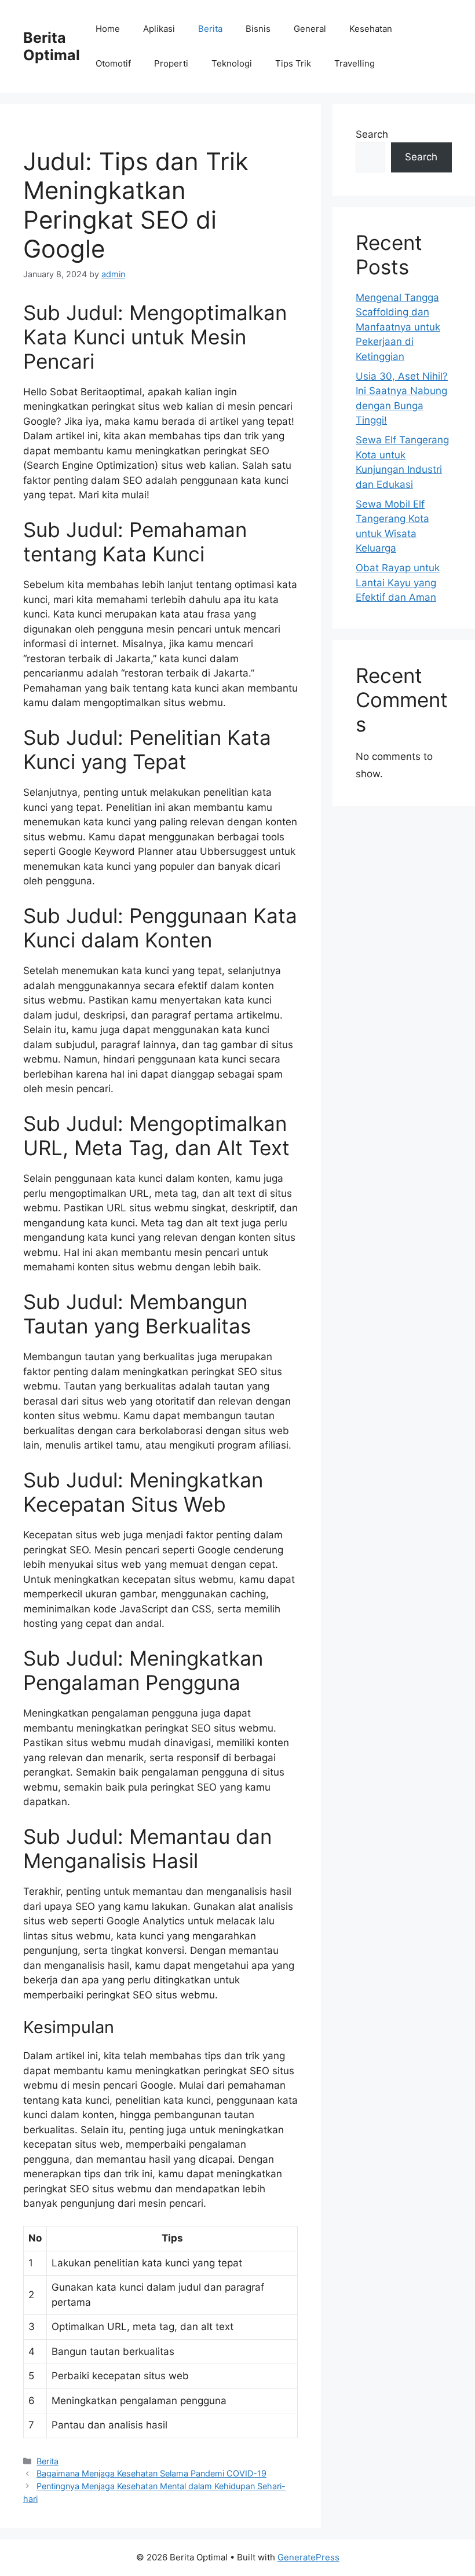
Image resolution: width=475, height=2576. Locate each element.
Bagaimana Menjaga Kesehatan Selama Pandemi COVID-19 (151, 2473)
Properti (171, 63)
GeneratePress (308, 2557)
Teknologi (232, 63)
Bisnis (258, 29)
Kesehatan (371, 29)
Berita (210, 29)
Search (372, 134)
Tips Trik (293, 63)
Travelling (355, 63)
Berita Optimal (52, 46)
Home (108, 29)
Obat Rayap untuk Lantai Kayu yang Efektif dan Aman (398, 583)
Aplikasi (159, 29)
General (310, 29)
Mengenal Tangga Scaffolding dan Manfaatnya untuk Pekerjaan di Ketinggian (398, 327)
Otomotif (113, 63)
